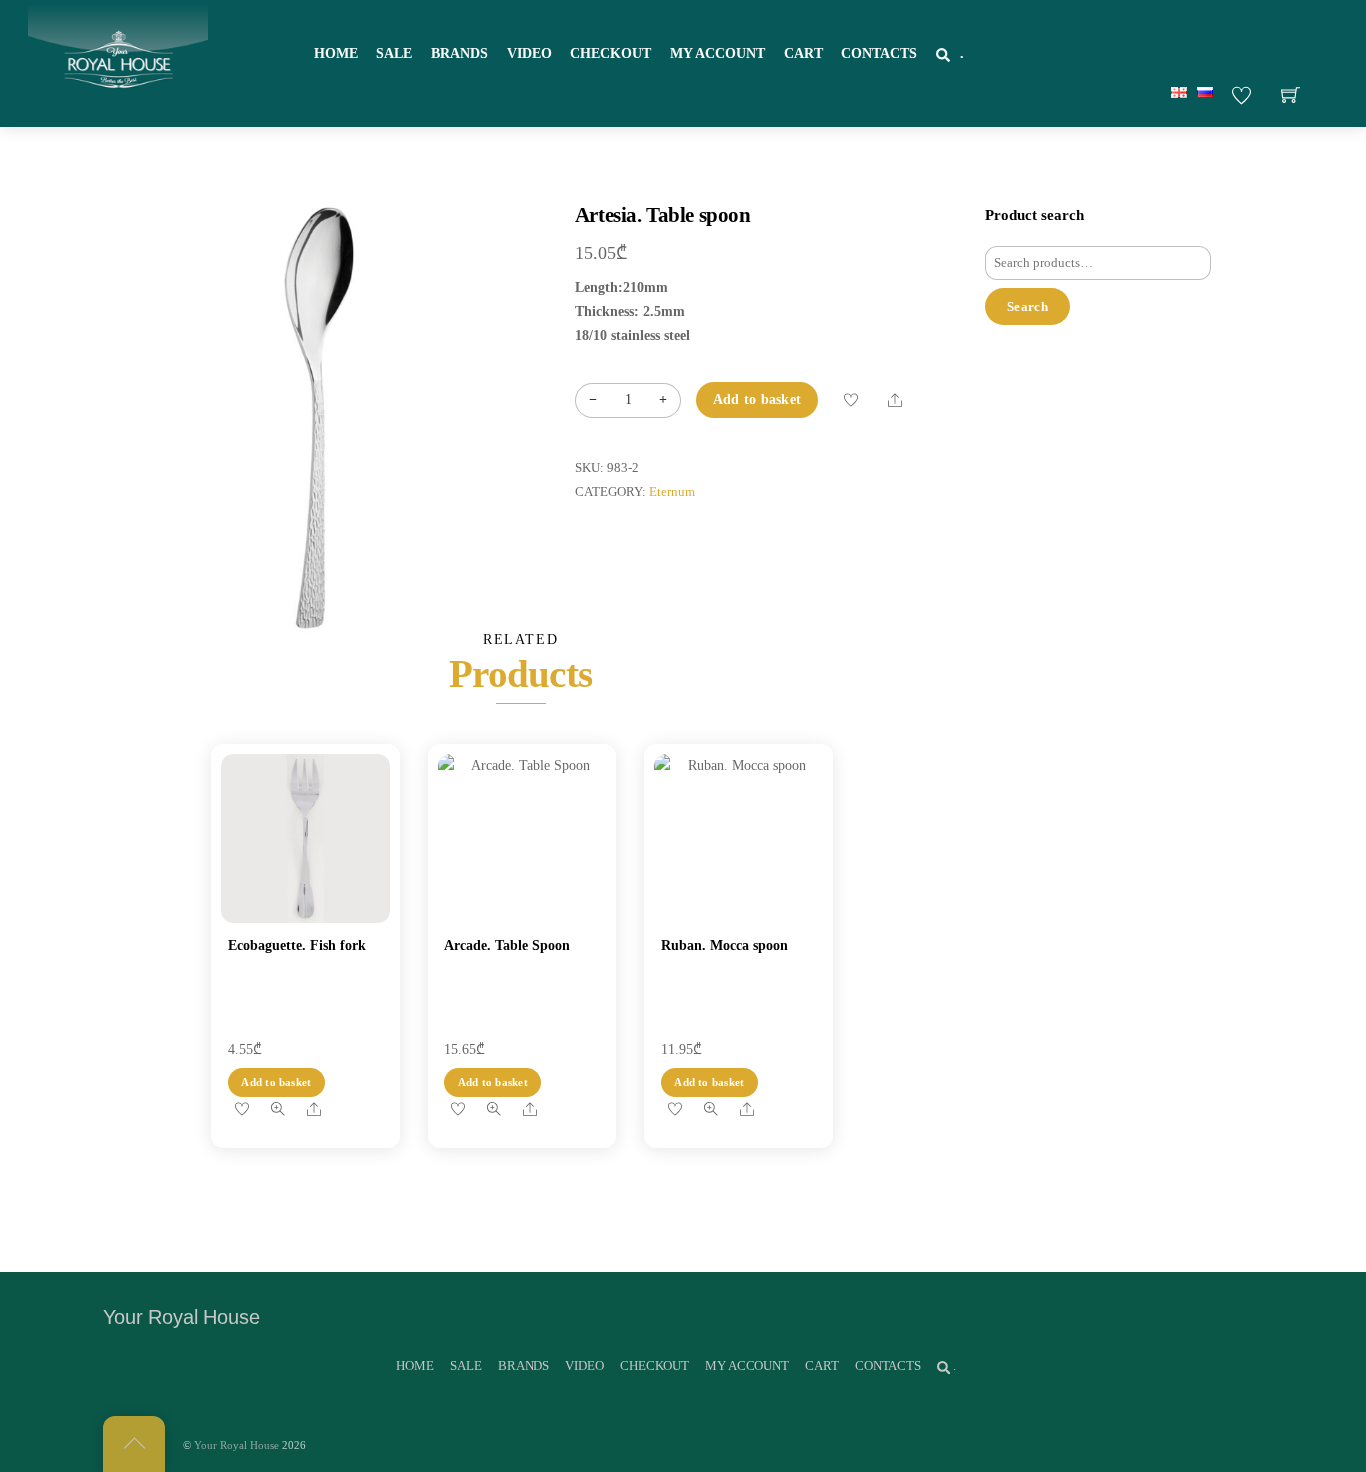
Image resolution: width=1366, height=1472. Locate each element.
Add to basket (757, 399)
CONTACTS (879, 53)
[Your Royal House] (118, 61)
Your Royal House (236, 1445)
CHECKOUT (610, 53)
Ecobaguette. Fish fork (297, 945)
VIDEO (529, 53)
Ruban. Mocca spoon (724, 945)
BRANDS (459, 53)
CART (803, 53)
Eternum (672, 492)
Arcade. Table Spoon (507, 945)
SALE (394, 53)
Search (1027, 306)
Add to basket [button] (276, 1082)
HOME (336, 53)
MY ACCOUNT (717, 53)
